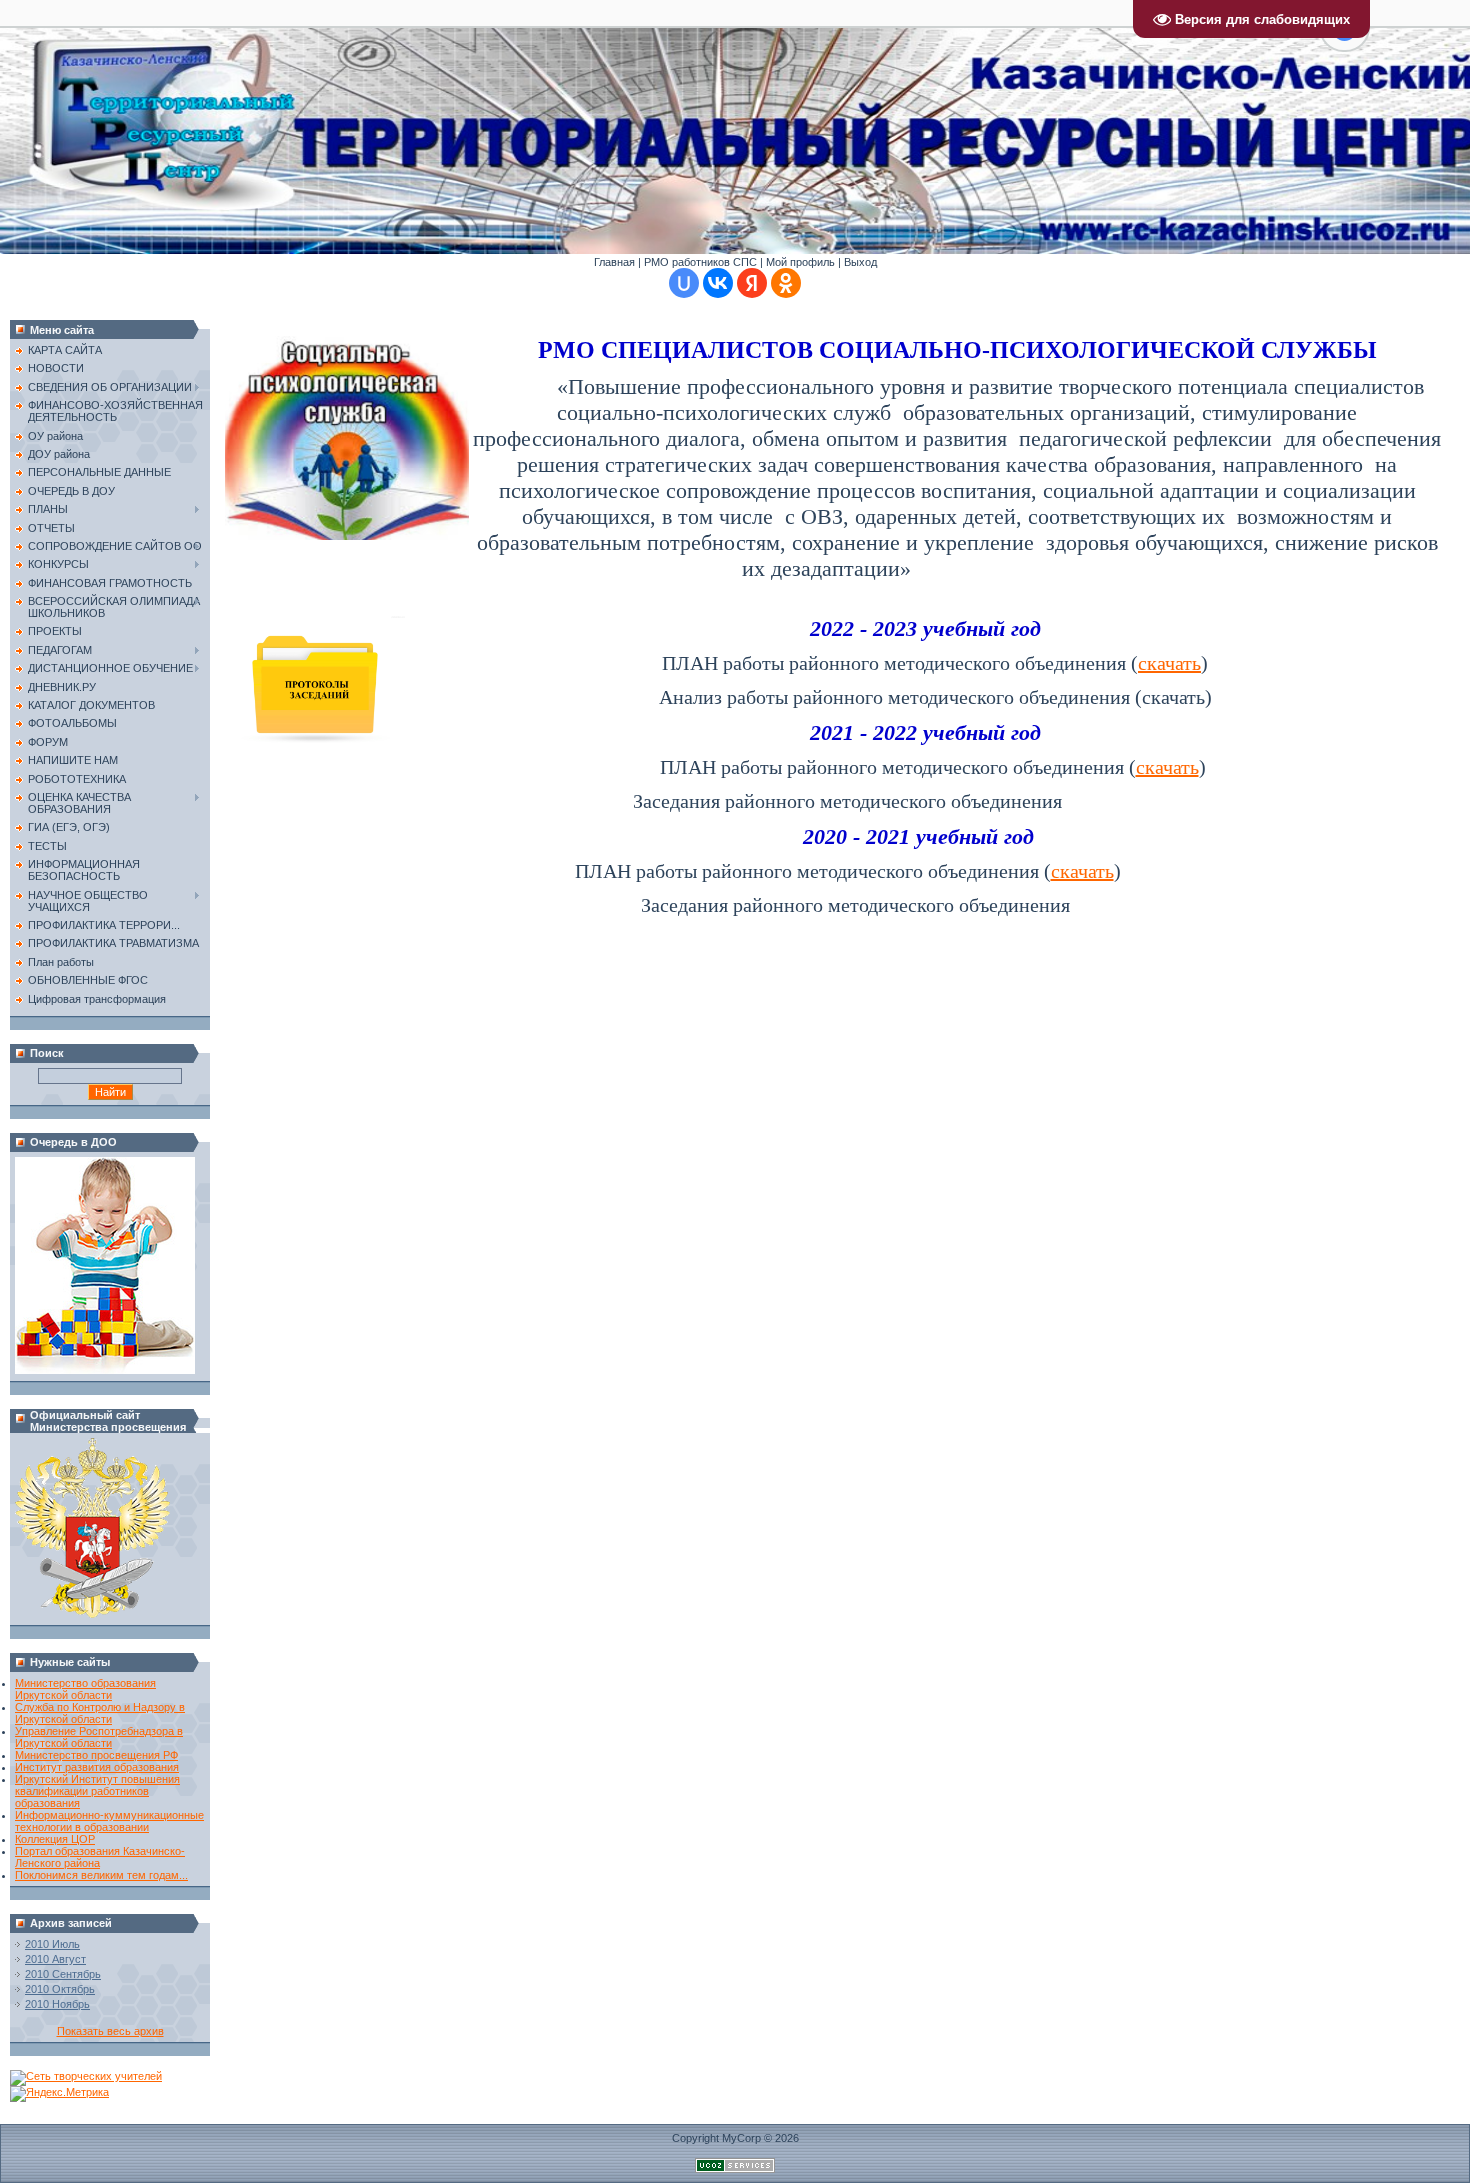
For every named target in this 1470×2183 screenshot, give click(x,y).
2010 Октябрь (60, 1989)
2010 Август (55, 1959)
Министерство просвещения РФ (96, 1755)
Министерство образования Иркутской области (85, 1689)
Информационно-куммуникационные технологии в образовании (109, 1821)
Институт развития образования (97, 1767)
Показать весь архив (110, 2031)
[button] (1344, 40)
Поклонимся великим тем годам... (101, 1875)
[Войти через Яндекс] (752, 283)
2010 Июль (52, 1944)
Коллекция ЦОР (55, 1839)
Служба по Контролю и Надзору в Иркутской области (100, 1713)
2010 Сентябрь (63, 1974)
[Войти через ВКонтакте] (718, 283)
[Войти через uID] (684, 283)
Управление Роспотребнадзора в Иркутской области (99, 1737)
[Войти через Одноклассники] (786, 283)
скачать (1169, 663)
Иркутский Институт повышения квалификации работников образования (97, 1791)
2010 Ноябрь (57, 2004)
